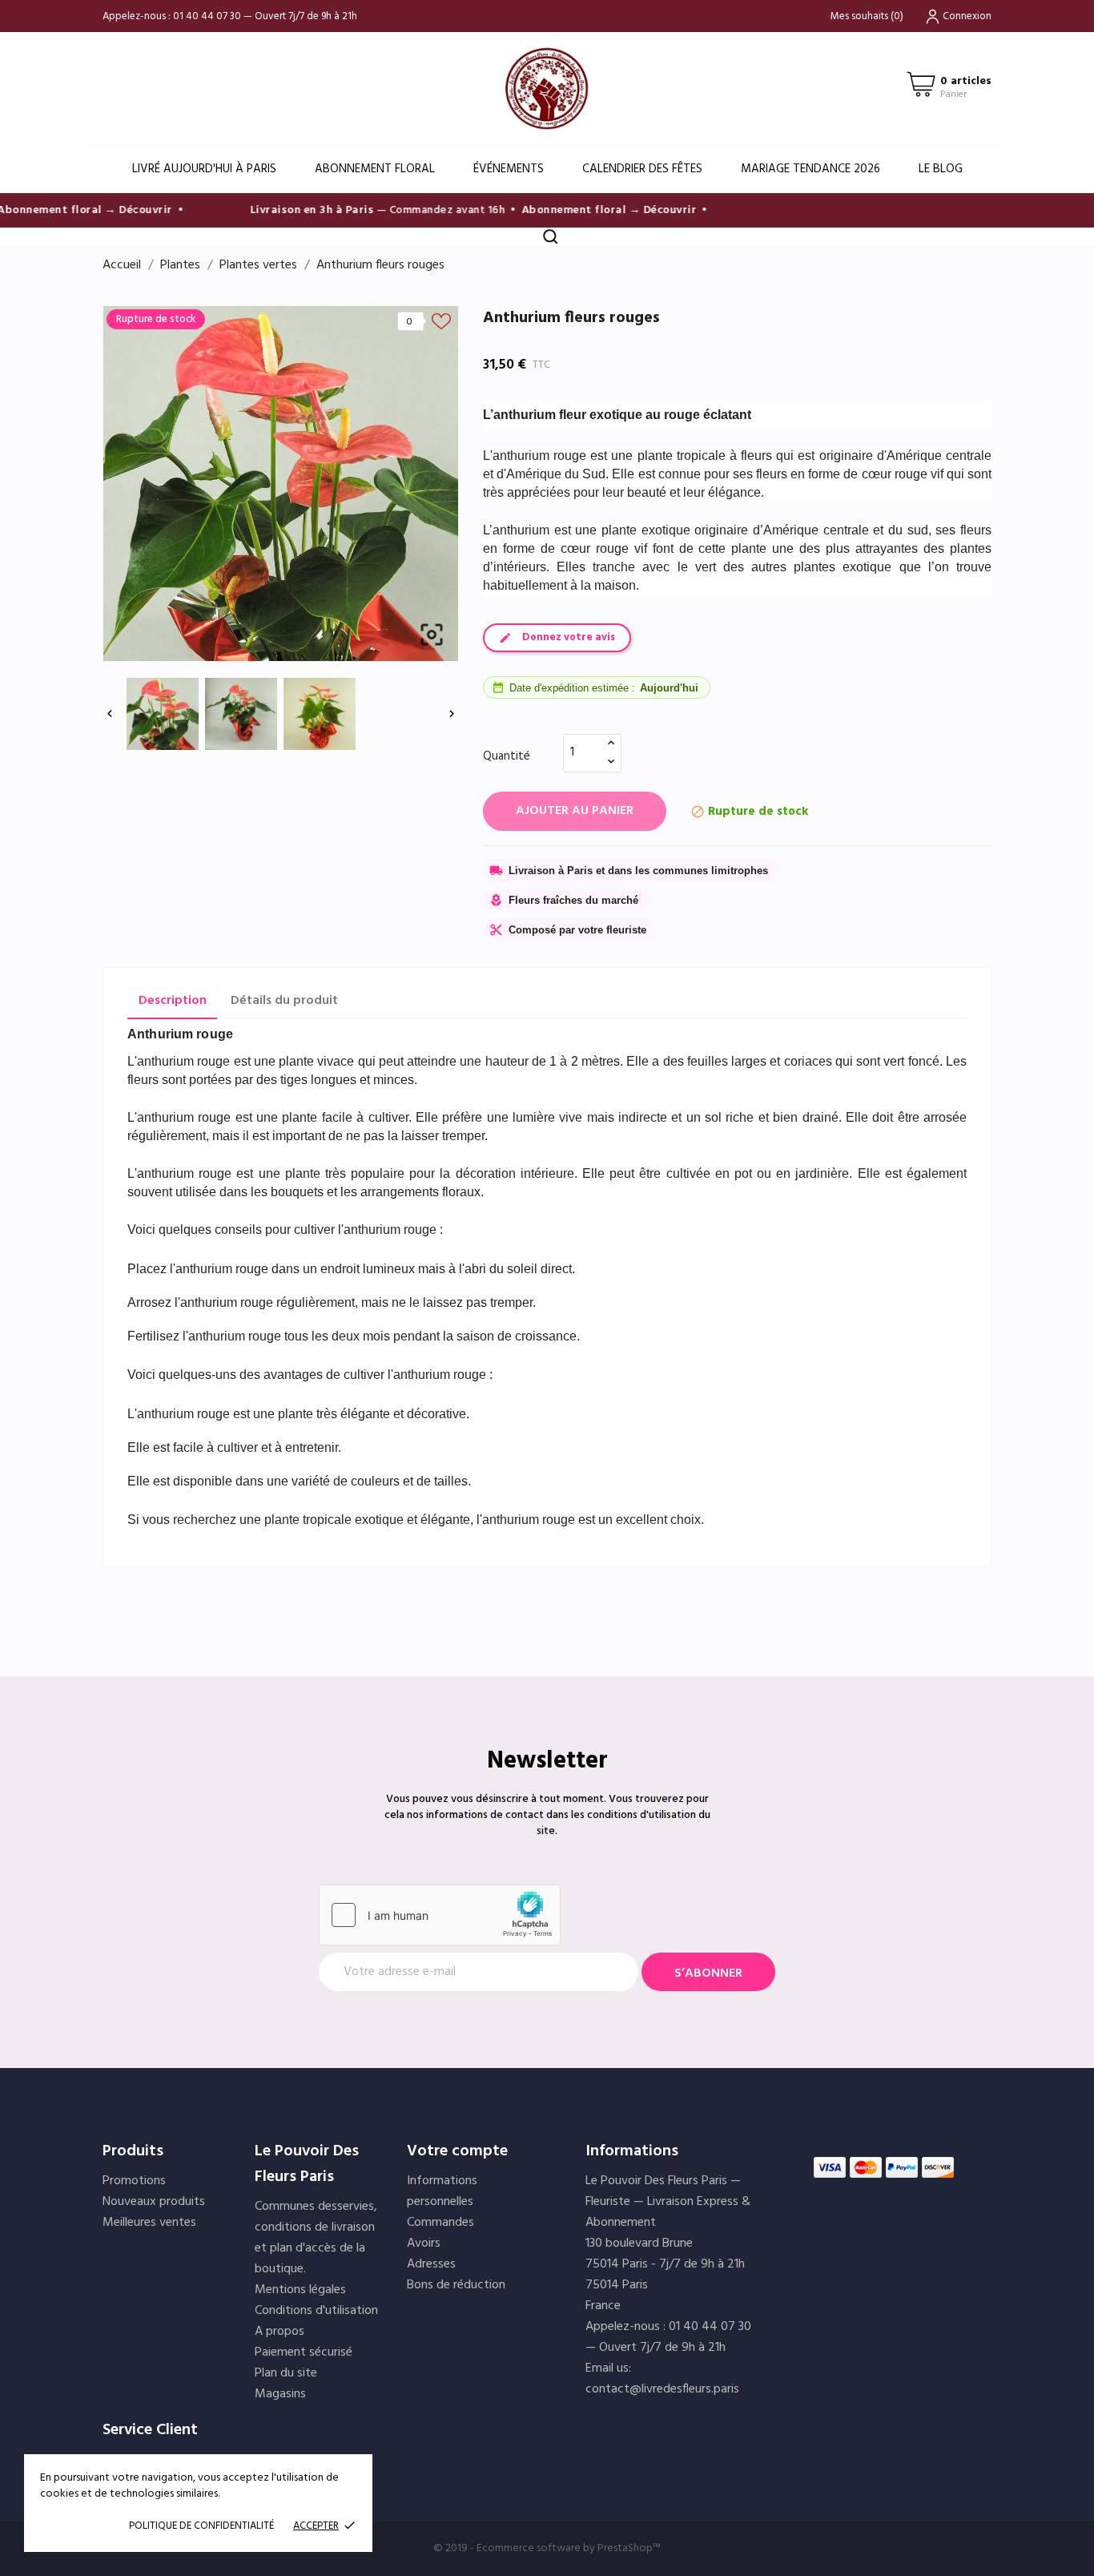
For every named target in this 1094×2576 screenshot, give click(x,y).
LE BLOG (941, 169)
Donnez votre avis (569, 637)
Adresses (431, 2264)
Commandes (440, 2223)
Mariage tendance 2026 (810, 169)
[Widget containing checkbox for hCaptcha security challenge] (440, 1915)
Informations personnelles (442, 2191)
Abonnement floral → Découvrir (590, 210)
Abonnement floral (375, 169)
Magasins (280, 2394)
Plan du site (286, 2373)
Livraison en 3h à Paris (293, 210)
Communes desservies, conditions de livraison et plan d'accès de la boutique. (316, 2238)
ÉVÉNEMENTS (509, 169)
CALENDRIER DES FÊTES (642, 169)
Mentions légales (300, 2290)
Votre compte (457, 2151)
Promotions (134, 2181)
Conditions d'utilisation (316, 2311)
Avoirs (424, 2243)
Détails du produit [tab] (284, 1001)
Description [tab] (173, 1001)
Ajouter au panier (575, 811)
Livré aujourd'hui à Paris (204, 169)
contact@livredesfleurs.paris (662, 2389)
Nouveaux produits (154, 2202)
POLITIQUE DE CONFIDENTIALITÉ (201, 2526)
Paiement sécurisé (304, 2352)
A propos (280, 2332)
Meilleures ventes (149, 2223)
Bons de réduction (456, 2285)
